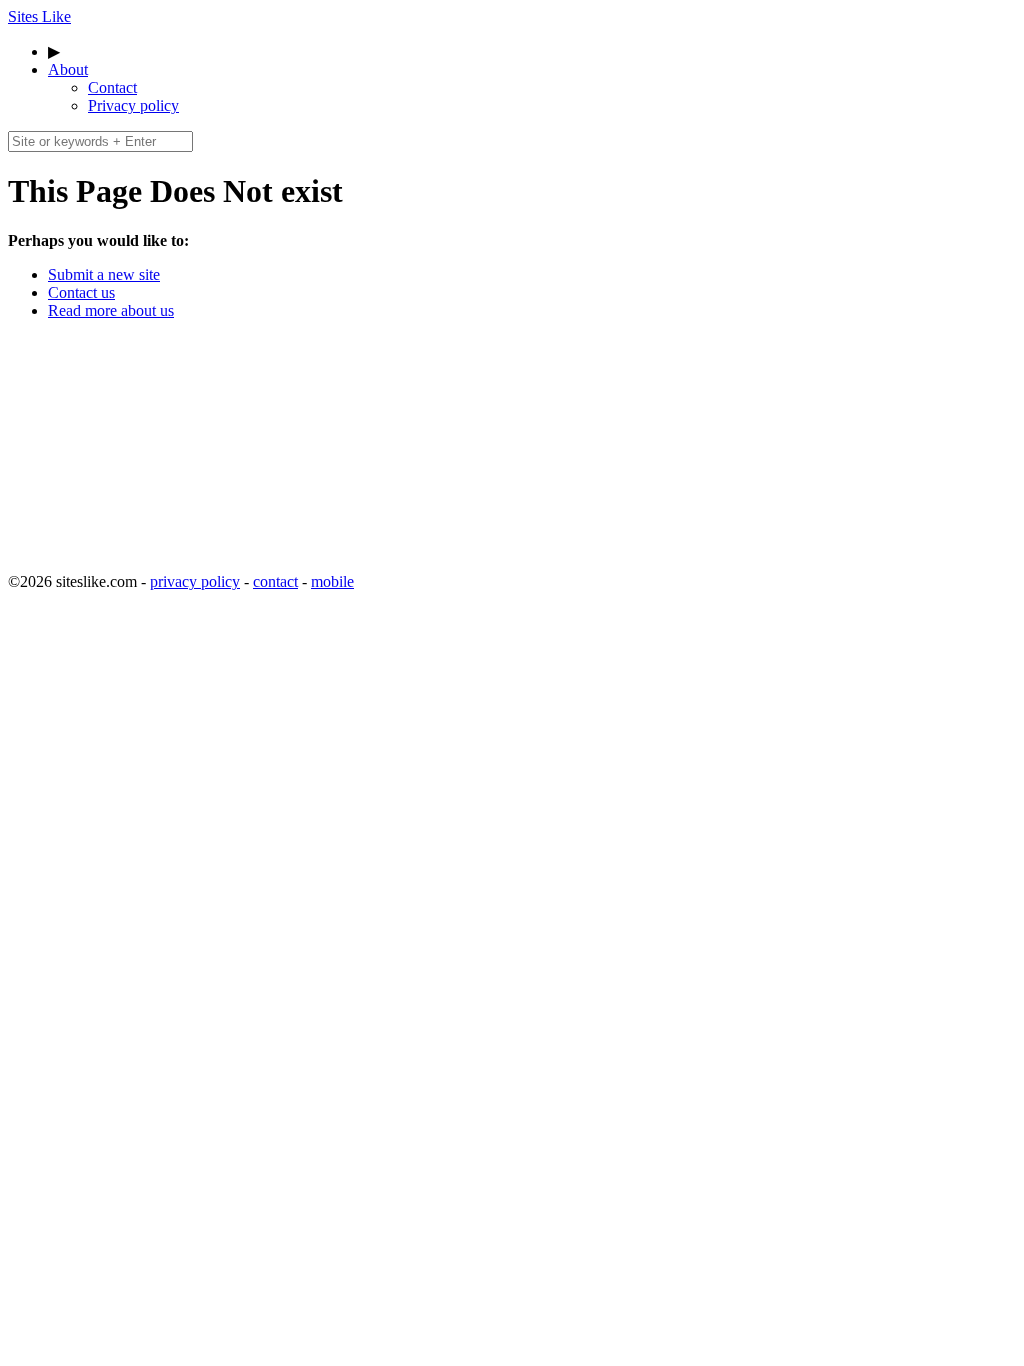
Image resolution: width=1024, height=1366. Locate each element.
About (68, 69)
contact (275, 581)
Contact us (81, 292)
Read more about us (111, 310)
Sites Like (39, 16)
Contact (112, 87)
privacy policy (195, 581)
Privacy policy (133, 105)
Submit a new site (104, 274)
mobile (332, 581)
